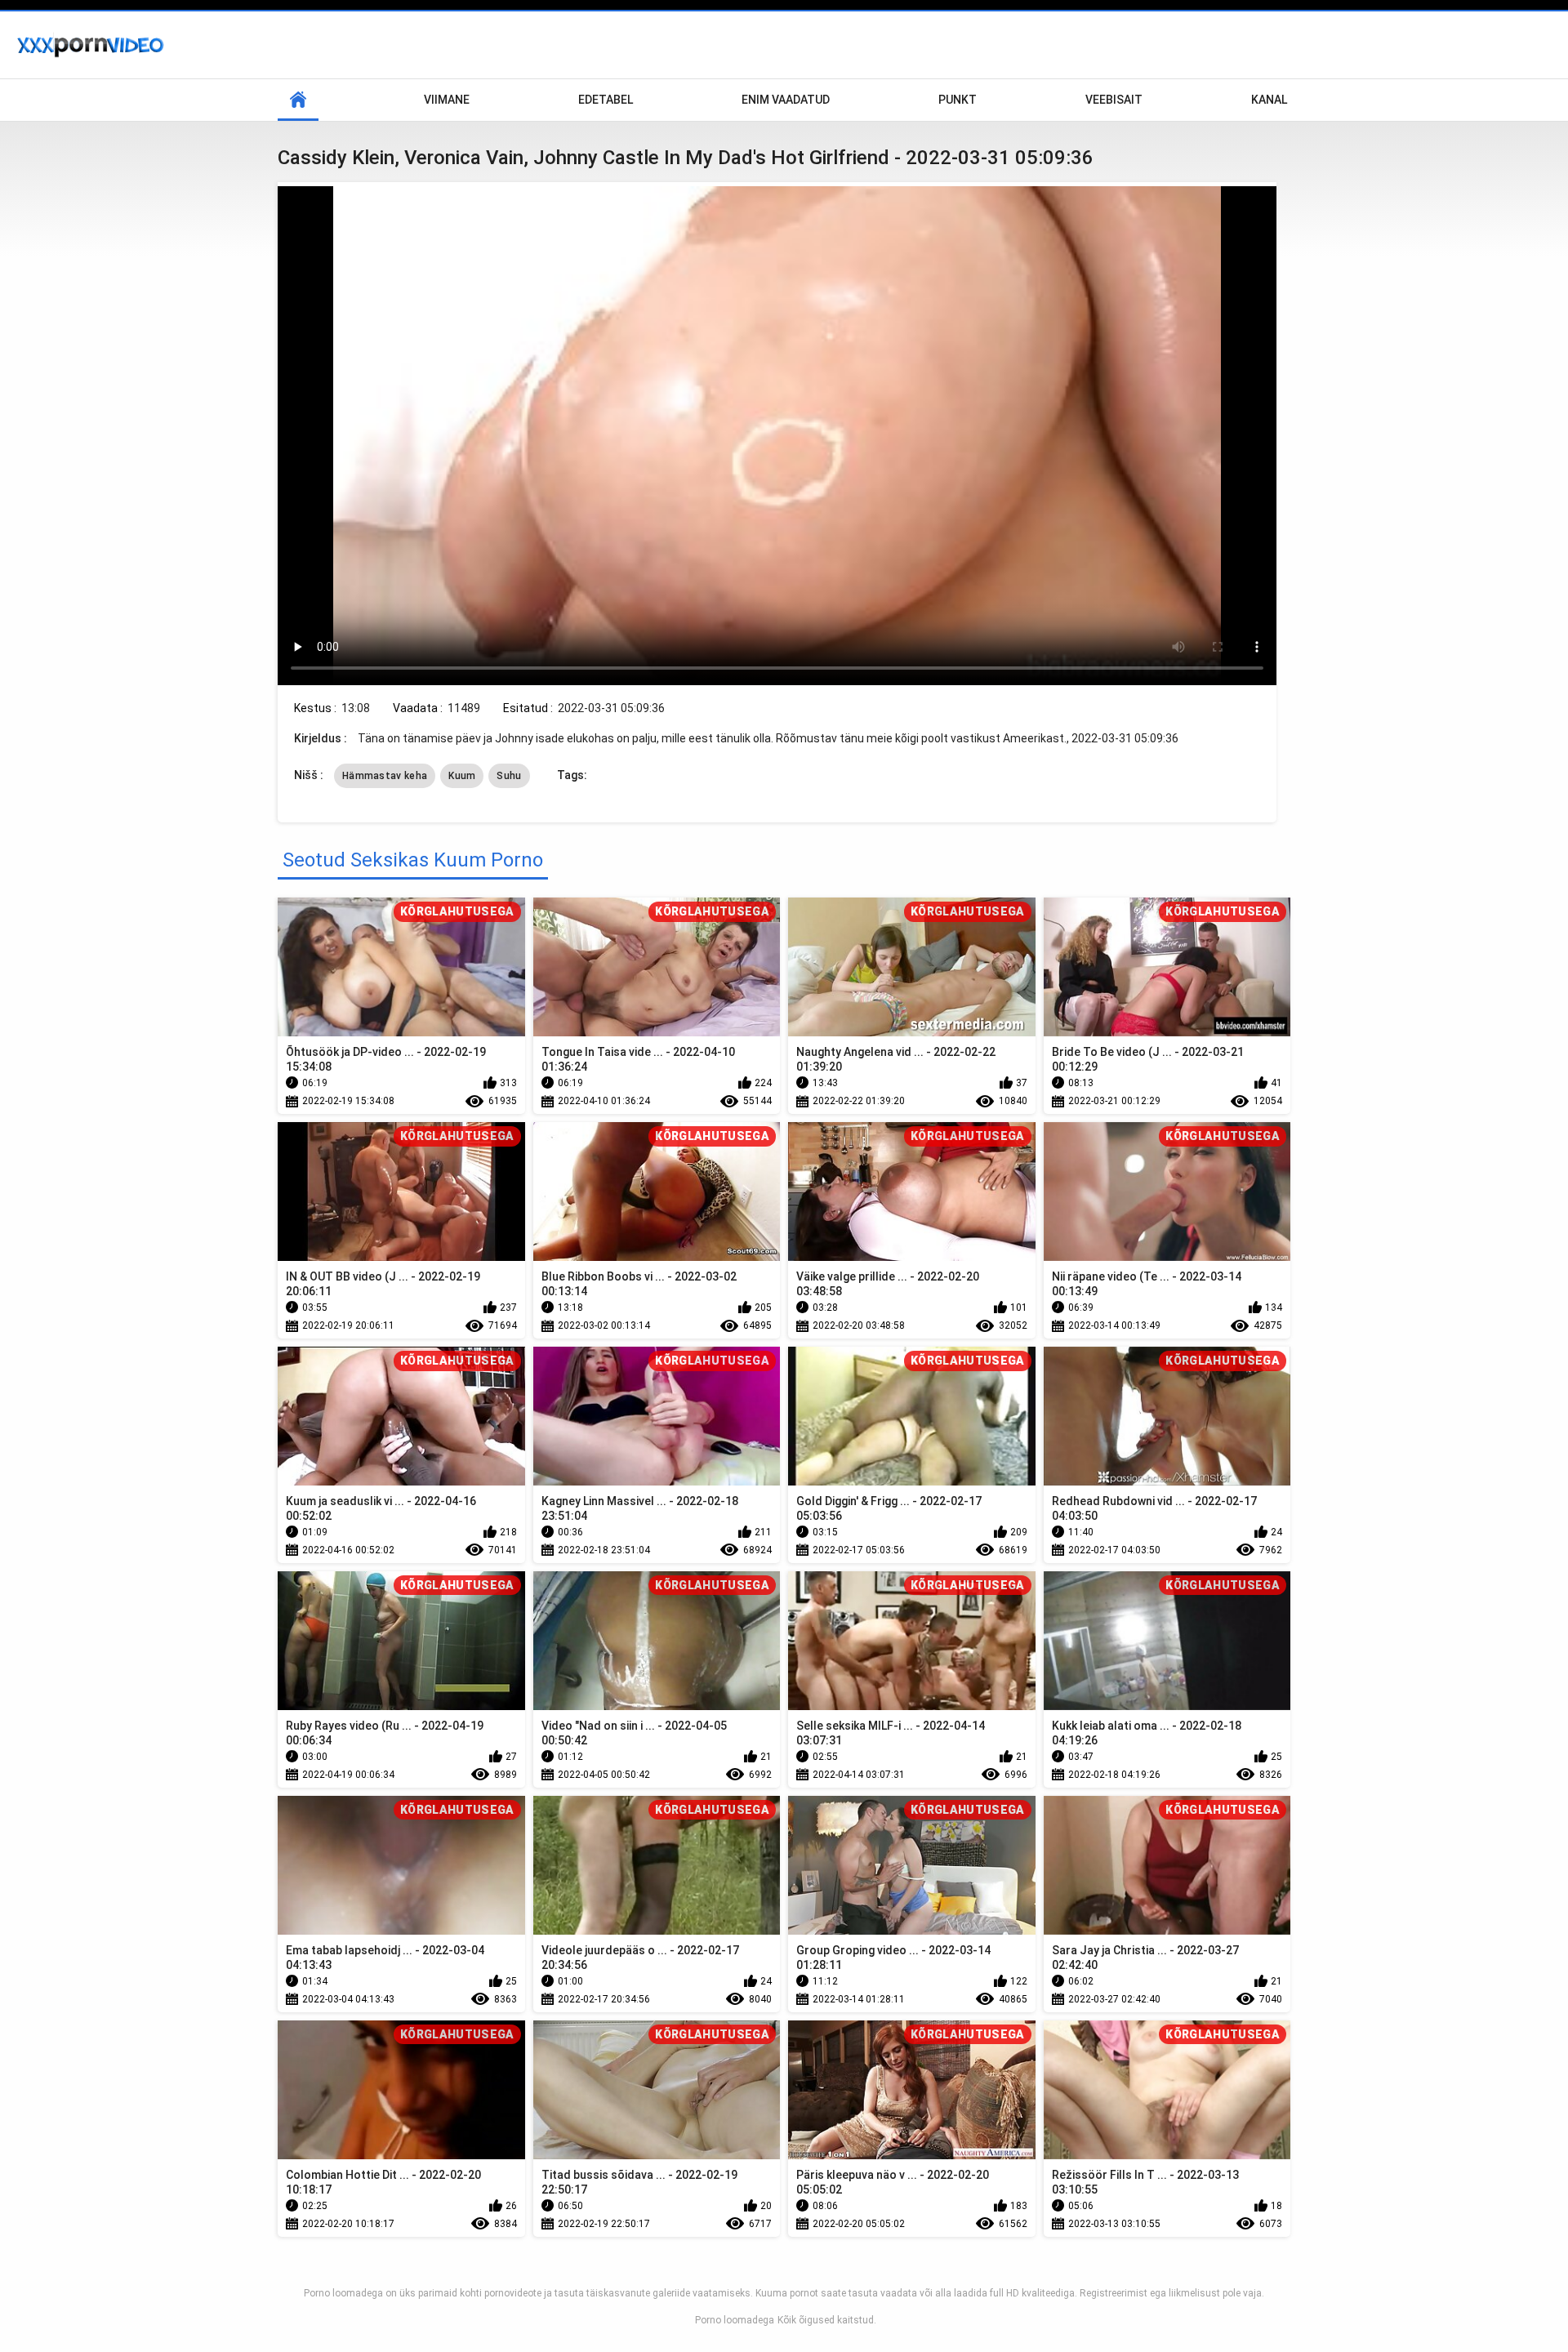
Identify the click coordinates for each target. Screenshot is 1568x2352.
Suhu (509, 776)
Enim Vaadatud (786, 100)
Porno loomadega (735, 2320)
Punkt (958, 100)
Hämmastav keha (385, 776)
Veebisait (1114, 100)
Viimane (447, 100)
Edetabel (606, 100)
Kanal (1269, 100)
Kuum (462, 776)
